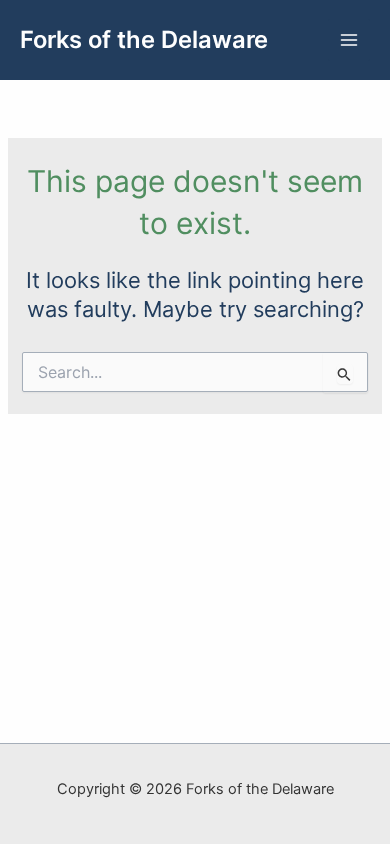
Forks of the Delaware (144, 39)
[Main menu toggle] (349, 40)
